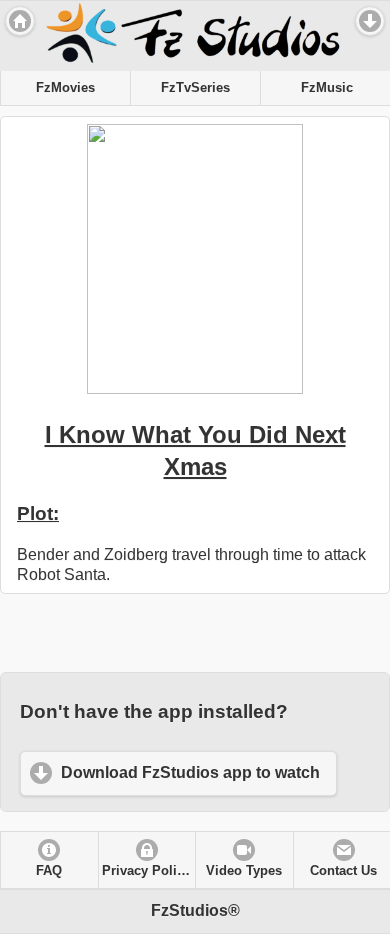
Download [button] (370, 21)
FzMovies (65, 88)
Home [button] (20, 21)
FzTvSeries (195, 88)
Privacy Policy (146, 871)
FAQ (49, 871)
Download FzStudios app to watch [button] (190, 772)
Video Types (244, 871)
